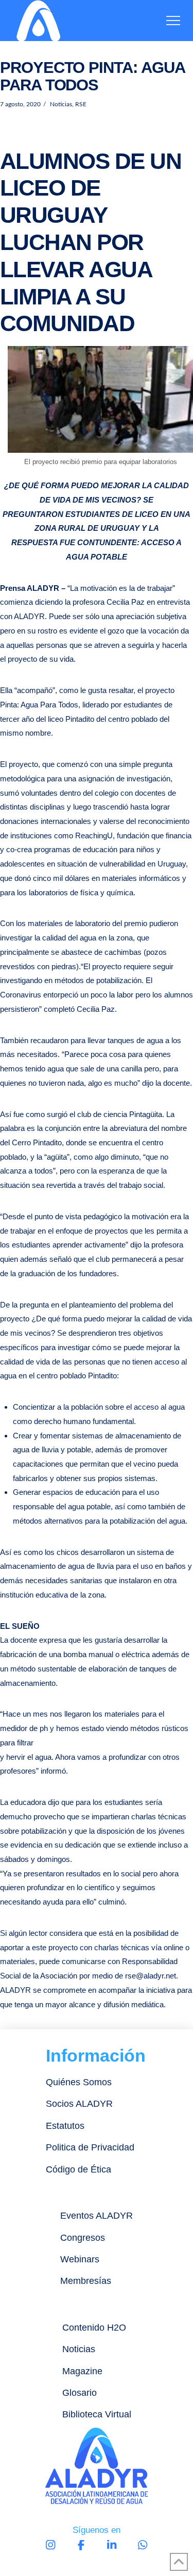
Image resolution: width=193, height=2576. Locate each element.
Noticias (60, 104)
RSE (81, 104)
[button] (173, 21)
